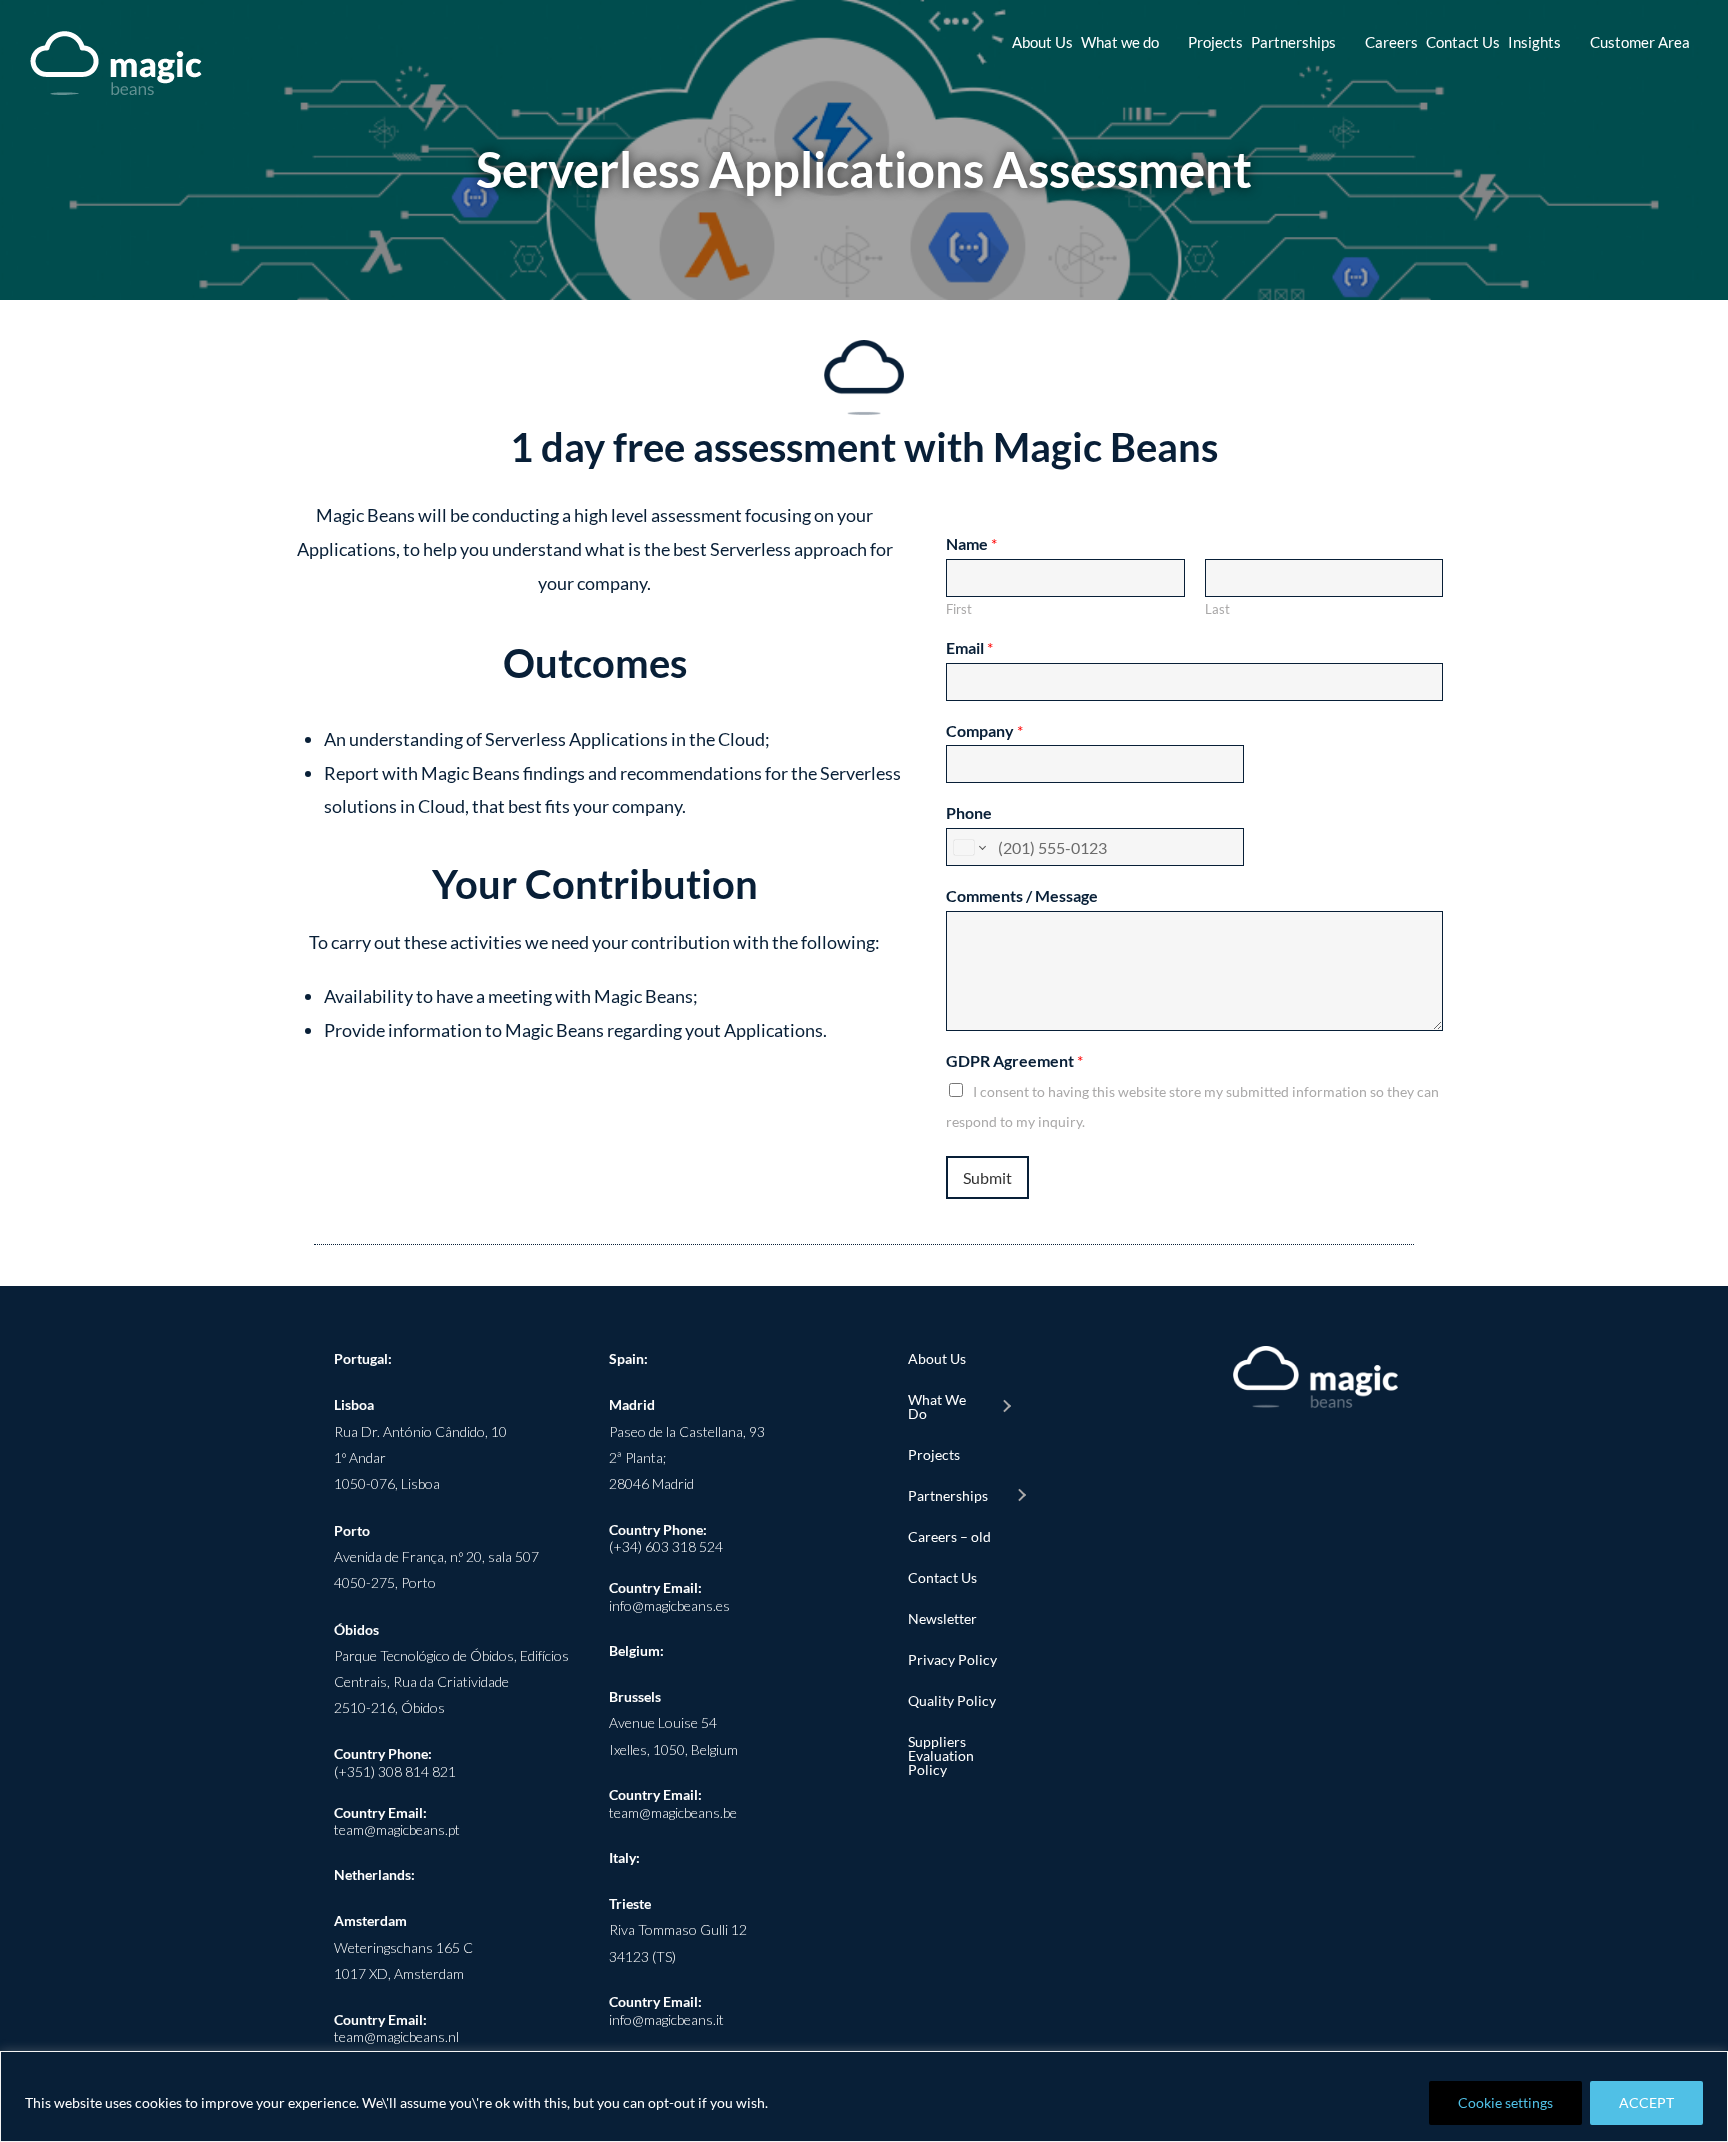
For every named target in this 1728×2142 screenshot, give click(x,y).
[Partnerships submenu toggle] (1021, 1496)
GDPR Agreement (1014, 1060)
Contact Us (942, 1577)
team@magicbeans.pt (397, 1829)
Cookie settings (1505, 2102)
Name (971, 543)
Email (969, 647)
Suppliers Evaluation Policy (941, 1755)
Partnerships (948, 1495)
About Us (937, 1358)
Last (1217, 609)
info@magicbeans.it (666, 2019)
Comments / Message (1022, 895)
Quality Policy (952, 1700)
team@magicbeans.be (673, 1812)
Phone (969, 812)
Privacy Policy (952, 1659)
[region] (864, 2096)
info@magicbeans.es (669, 1605)
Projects (934, 1454)
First (959, 609)
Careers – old (949, 1536)
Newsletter (942, 1618)
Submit (987, 1177)
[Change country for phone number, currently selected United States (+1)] (968, 847)
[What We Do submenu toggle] (1006, 1407)
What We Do (937, 1406)
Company (984, 730)
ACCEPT (1646, 2102)
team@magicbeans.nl (396, 2036)
